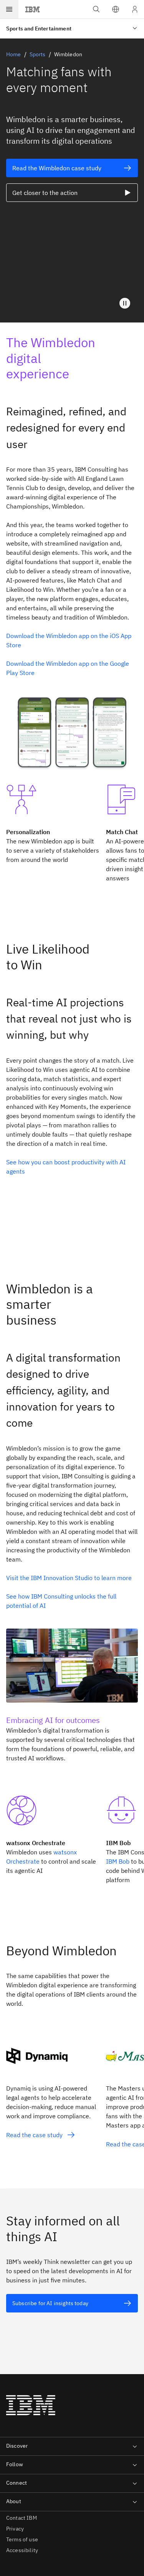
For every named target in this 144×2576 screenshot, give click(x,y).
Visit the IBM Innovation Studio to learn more (70, 1578)
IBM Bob (118, 1861)
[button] (116, 9)
